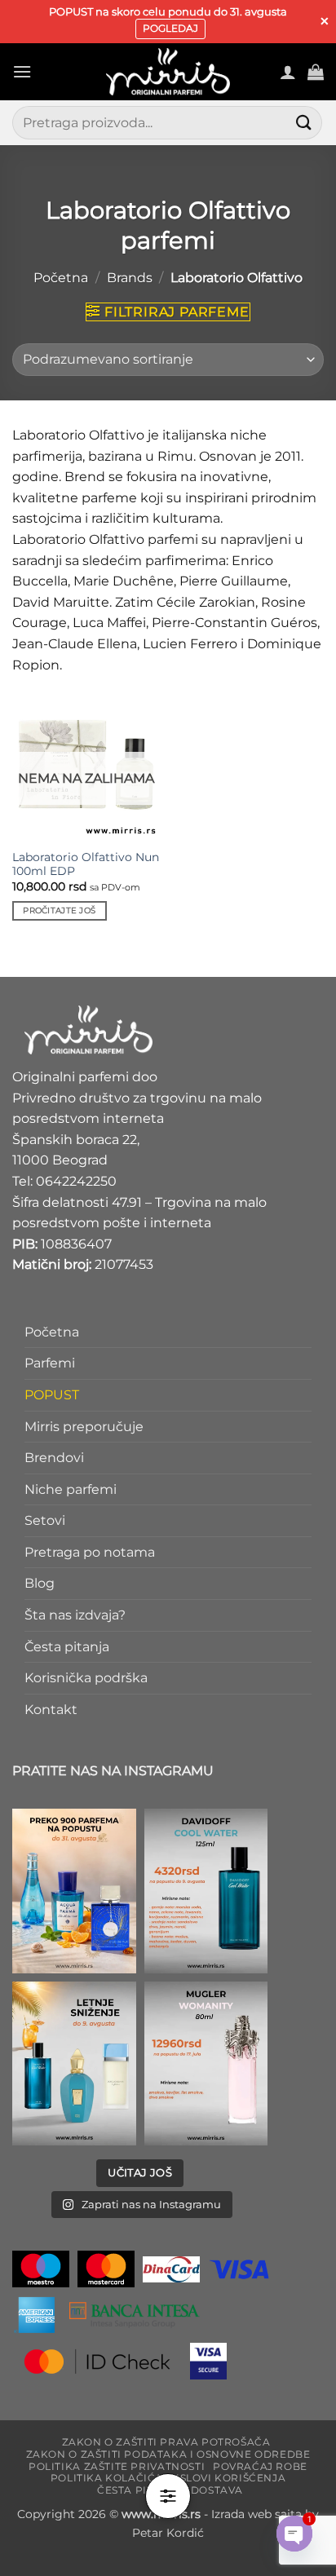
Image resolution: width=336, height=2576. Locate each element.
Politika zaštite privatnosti (117, 2466)
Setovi (45, 1520)
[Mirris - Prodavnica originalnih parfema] (168, 72)
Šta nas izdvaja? (75, 1615)
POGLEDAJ (170, 28)
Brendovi (54, 1458)
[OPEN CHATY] (294, 2534)
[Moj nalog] (288, 72)
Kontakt (51, 1710)
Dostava (217, 2490)
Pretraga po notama (90, 1552)
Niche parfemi (71, 1489)
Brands (130, 278)
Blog (40, 1584)
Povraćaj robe (260, 2466)
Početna (61, 278)
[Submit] (304, 123)
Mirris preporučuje (84, 1427)
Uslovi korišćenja (228, 2479)
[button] (22, 71)
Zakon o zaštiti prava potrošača (166, 2442)
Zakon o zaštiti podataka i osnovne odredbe (168, 2454)
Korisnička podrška (86, 1678)
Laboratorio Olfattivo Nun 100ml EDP (86, 864)
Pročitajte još (59, 910)
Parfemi (50, 1363)
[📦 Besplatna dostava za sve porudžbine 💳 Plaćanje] (74, 1891)
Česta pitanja (67, 1647)
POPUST (52, 1395)
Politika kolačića (107, 2479)
